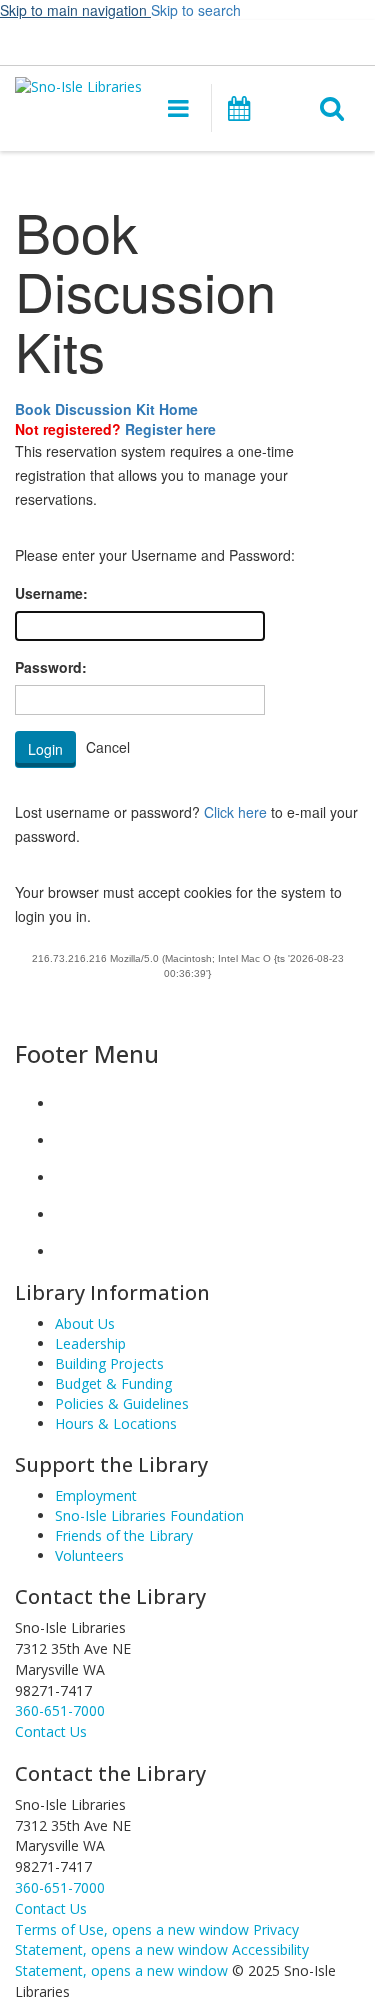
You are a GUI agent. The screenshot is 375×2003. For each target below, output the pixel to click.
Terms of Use (132, 1929)
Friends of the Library (124, 1535)
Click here (235, 812)
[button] (178, 108)
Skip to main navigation (75, 10)
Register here (170, 429)
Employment (96, 1495)
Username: (51, 593)
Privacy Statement (157, 1940)
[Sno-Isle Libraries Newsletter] (71, 1251)
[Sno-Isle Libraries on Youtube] (71, 1177)
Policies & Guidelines (122, 1403)
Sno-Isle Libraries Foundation (149, 1515)
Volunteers (89, 1555)
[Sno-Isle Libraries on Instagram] (71, 1140)
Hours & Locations (116, 1423)
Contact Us (51, 1908)
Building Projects (109, 1363)
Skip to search (196, 10)
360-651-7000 (60, 1710)
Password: (51, 667)
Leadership (90, 1343)
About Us (85, 1323)
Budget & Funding (113, 1383)
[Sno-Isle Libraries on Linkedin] (71, 1214)
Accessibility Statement (162, 1960)
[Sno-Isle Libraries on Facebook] (71, 1103)
